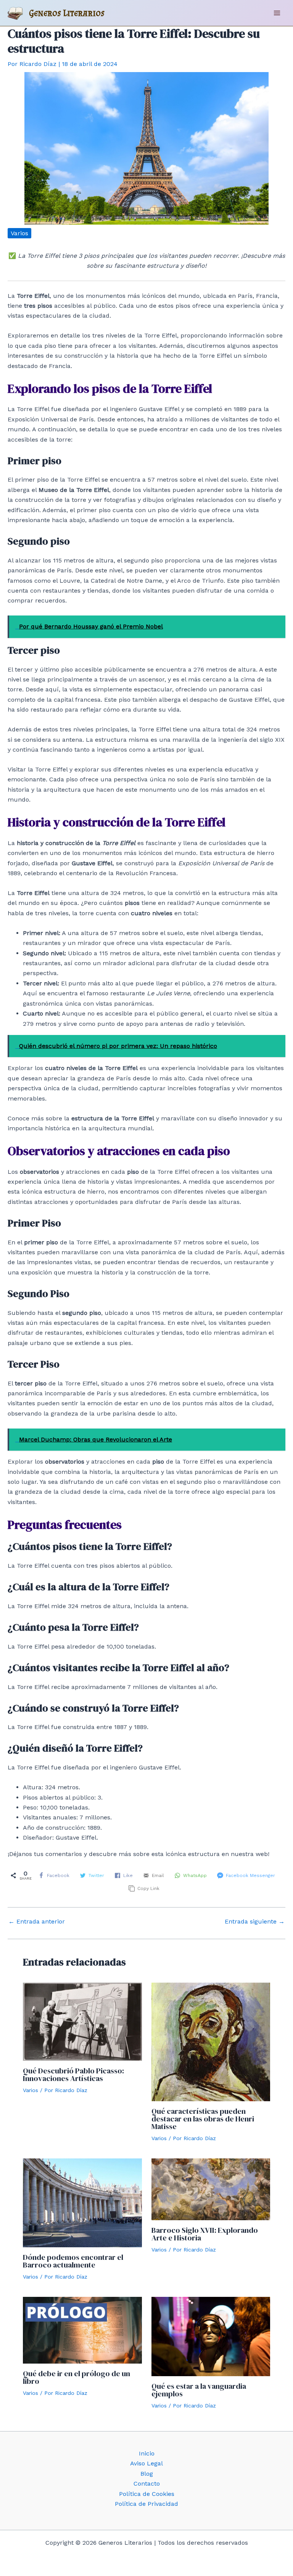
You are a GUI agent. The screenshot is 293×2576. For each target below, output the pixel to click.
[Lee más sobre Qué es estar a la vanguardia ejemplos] (211, 2336)
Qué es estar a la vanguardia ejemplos (199, 2390)
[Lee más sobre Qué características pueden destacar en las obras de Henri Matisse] (211, 2041)
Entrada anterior (37, 1922)
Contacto (147, 2484)
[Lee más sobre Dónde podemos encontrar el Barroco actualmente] (82, 2202)
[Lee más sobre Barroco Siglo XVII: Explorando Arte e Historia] (211, 2189)
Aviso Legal (146, 2463)
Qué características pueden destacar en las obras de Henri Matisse (203, 2119)
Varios (19, 233)
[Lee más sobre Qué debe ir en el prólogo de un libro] (82, 2329)
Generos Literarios (67, 13)
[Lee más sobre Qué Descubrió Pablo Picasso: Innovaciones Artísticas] (82, 2021)
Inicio (147, 2453)
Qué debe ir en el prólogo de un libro (76, 2377)
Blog (147, 2474)
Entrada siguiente (255, 1922)
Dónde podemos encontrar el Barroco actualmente (73, 2261)
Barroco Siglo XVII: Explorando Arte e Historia (205, 2234)
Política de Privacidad (146, 2504)
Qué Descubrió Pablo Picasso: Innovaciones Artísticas (73, 2075)
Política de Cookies (147, 2494)
